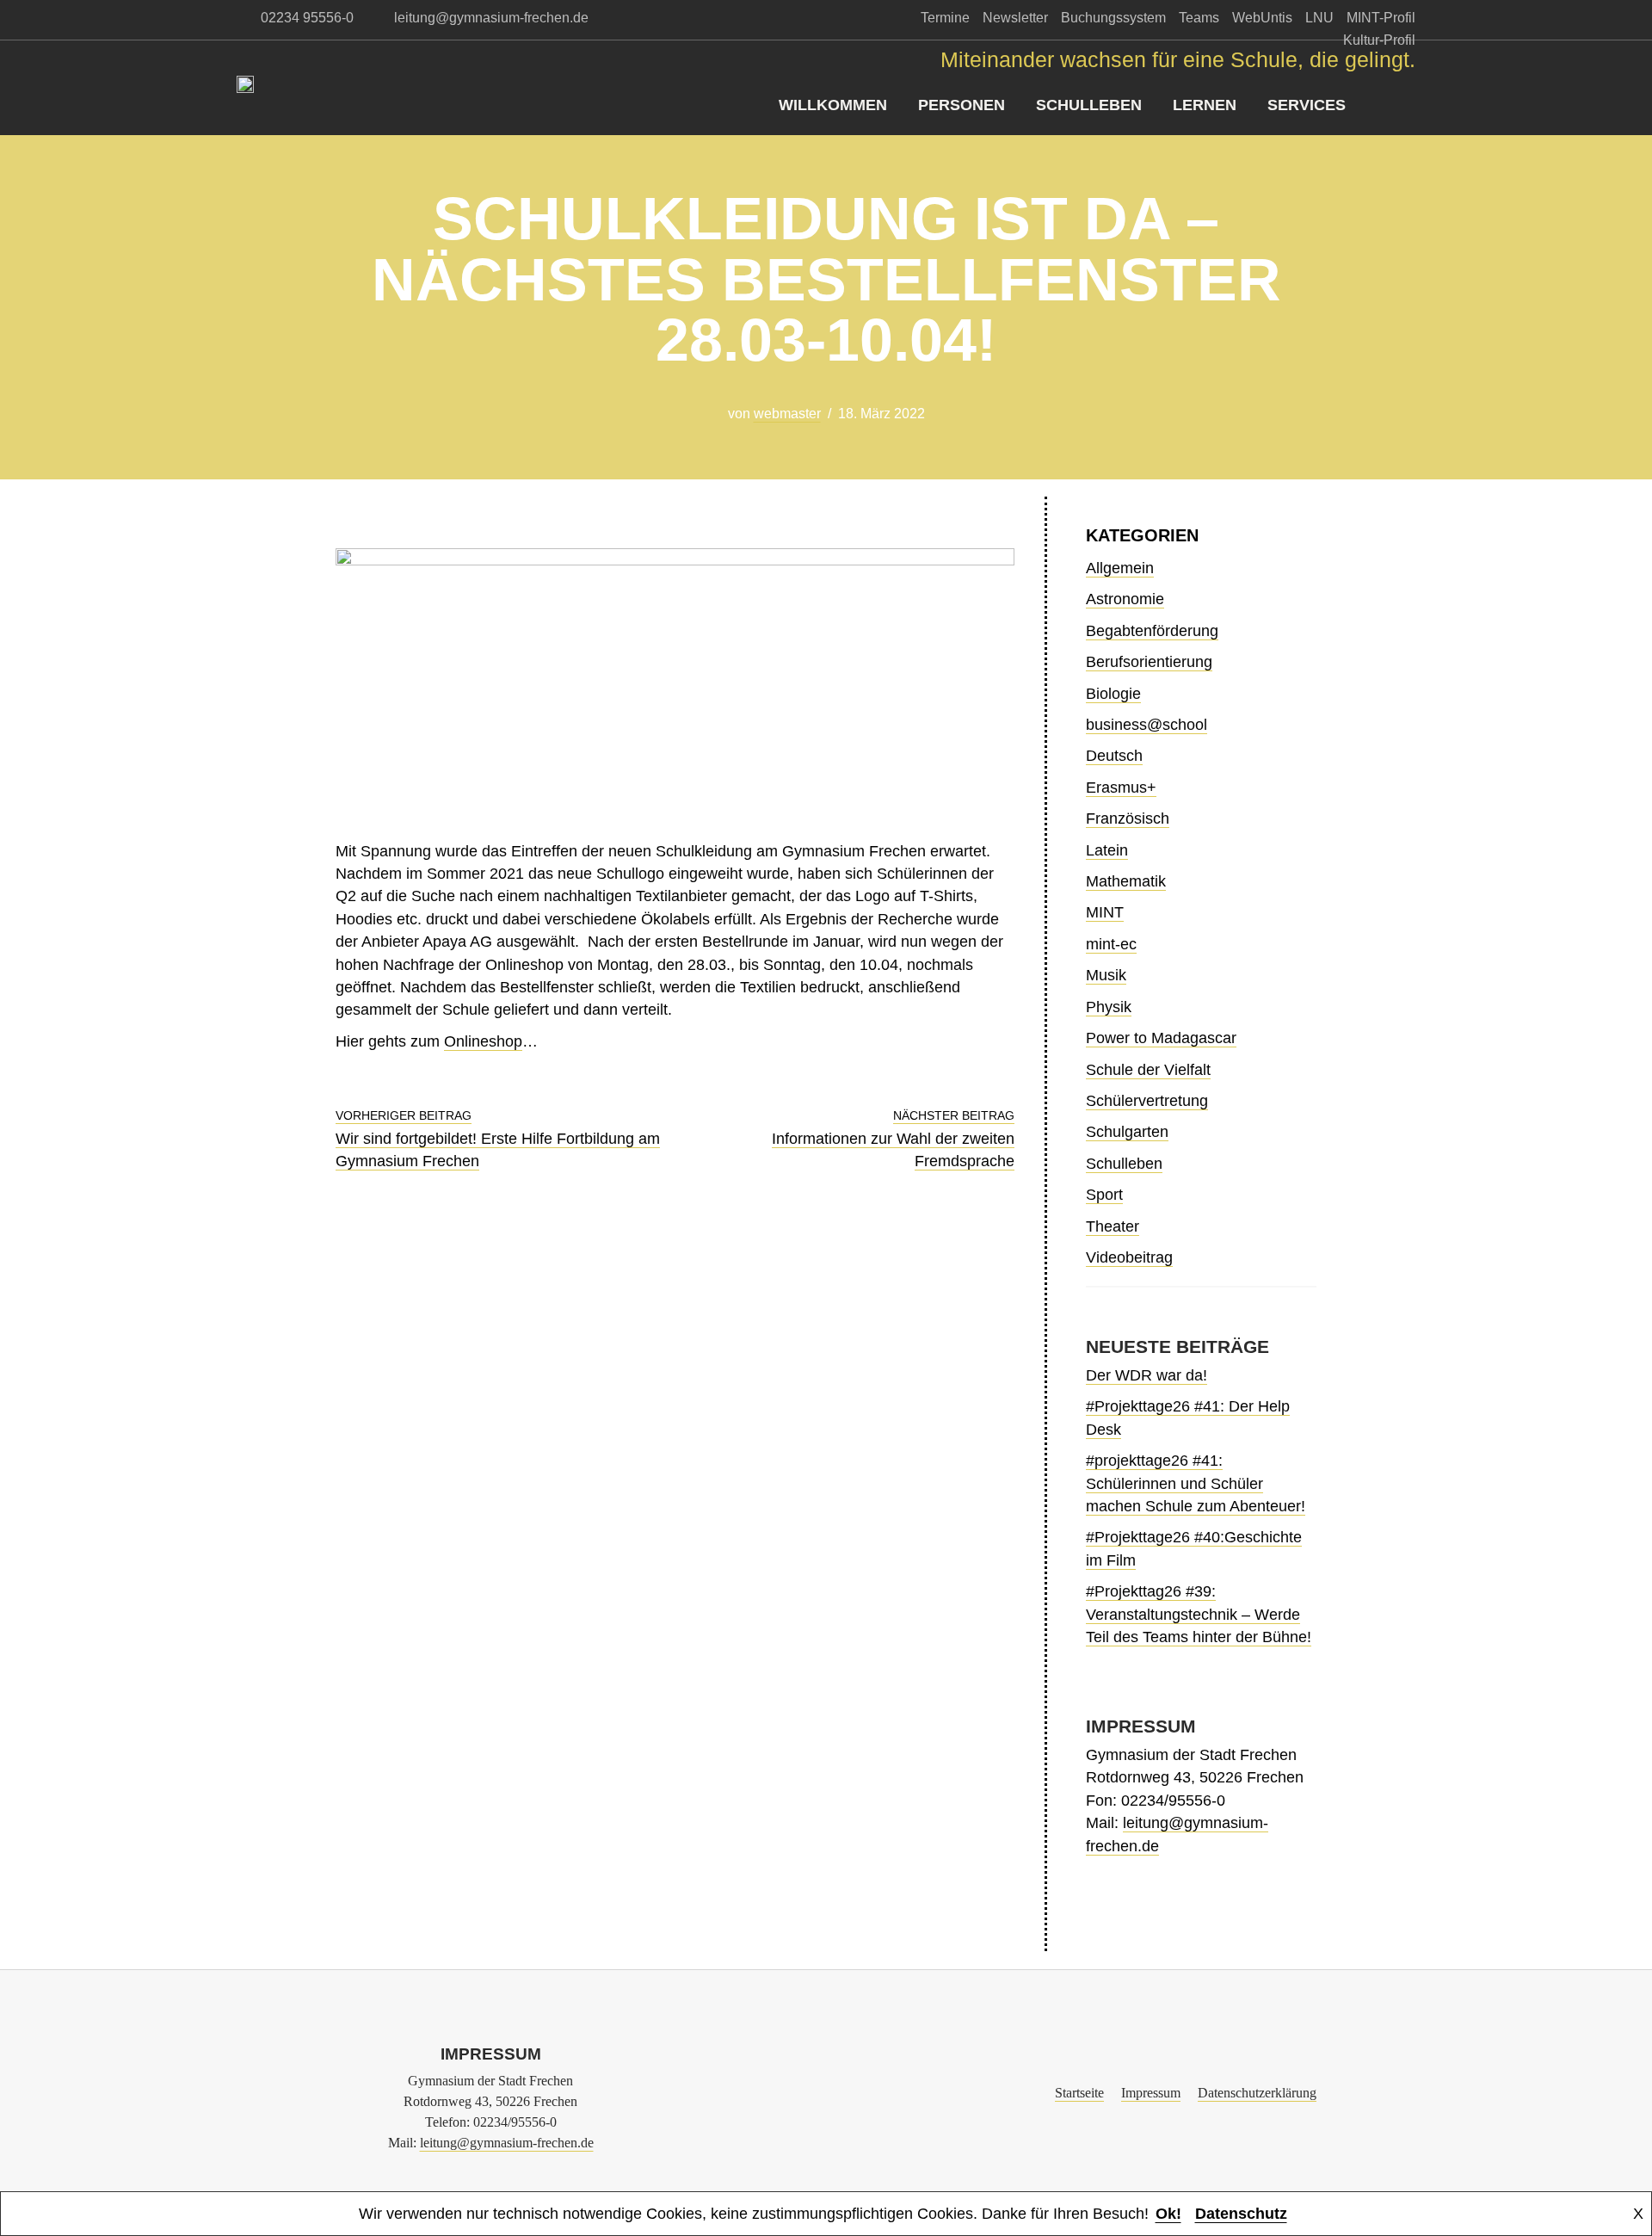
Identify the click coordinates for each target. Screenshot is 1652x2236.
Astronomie (1125, 599)
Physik (1109, 1007)
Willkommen (833, 105)
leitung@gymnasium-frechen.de (507, 2143)
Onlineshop (483, 1041)
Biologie (1113, 694)
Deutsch (1114, 756)
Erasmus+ (1121, 788)
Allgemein (1120, 568)
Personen (962, 105)
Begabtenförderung (1152, 631)
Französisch (1128, 818)
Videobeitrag (1129, 1257)
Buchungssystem (1113, 18)
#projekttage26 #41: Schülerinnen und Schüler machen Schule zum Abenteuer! (1196, 1483)
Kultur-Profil (1379, 40)
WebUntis (1262, 18)
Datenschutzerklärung (1257, 2093)
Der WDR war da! (1147, 1375)
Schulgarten (1127, 1132)
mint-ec (1111, 944)
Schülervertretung (1147, 1101)
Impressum (1151, 2093)
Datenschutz (1241, 2214)
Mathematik (1126, 881)
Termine (945, 18)
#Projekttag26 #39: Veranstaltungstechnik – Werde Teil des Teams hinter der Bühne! (1199, 1614)
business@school (1147, 725)
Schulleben (1089, 105)
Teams (1199, 18)
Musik (1106, 975)
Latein (1107, 850)
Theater (1113, 1226)
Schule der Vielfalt (1148, 1070)
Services (1307, 105)
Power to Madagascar (1161, 1038)
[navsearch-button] (1402, 105)
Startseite (1079, 2093)
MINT (1105, 912)
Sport (1104, 1195)
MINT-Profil (1381, 18)
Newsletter (1015, 18)
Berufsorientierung (1149, 662)
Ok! (1168, 2214)
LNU (1319, 18)
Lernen (1205, 105)
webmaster (787, 414)
